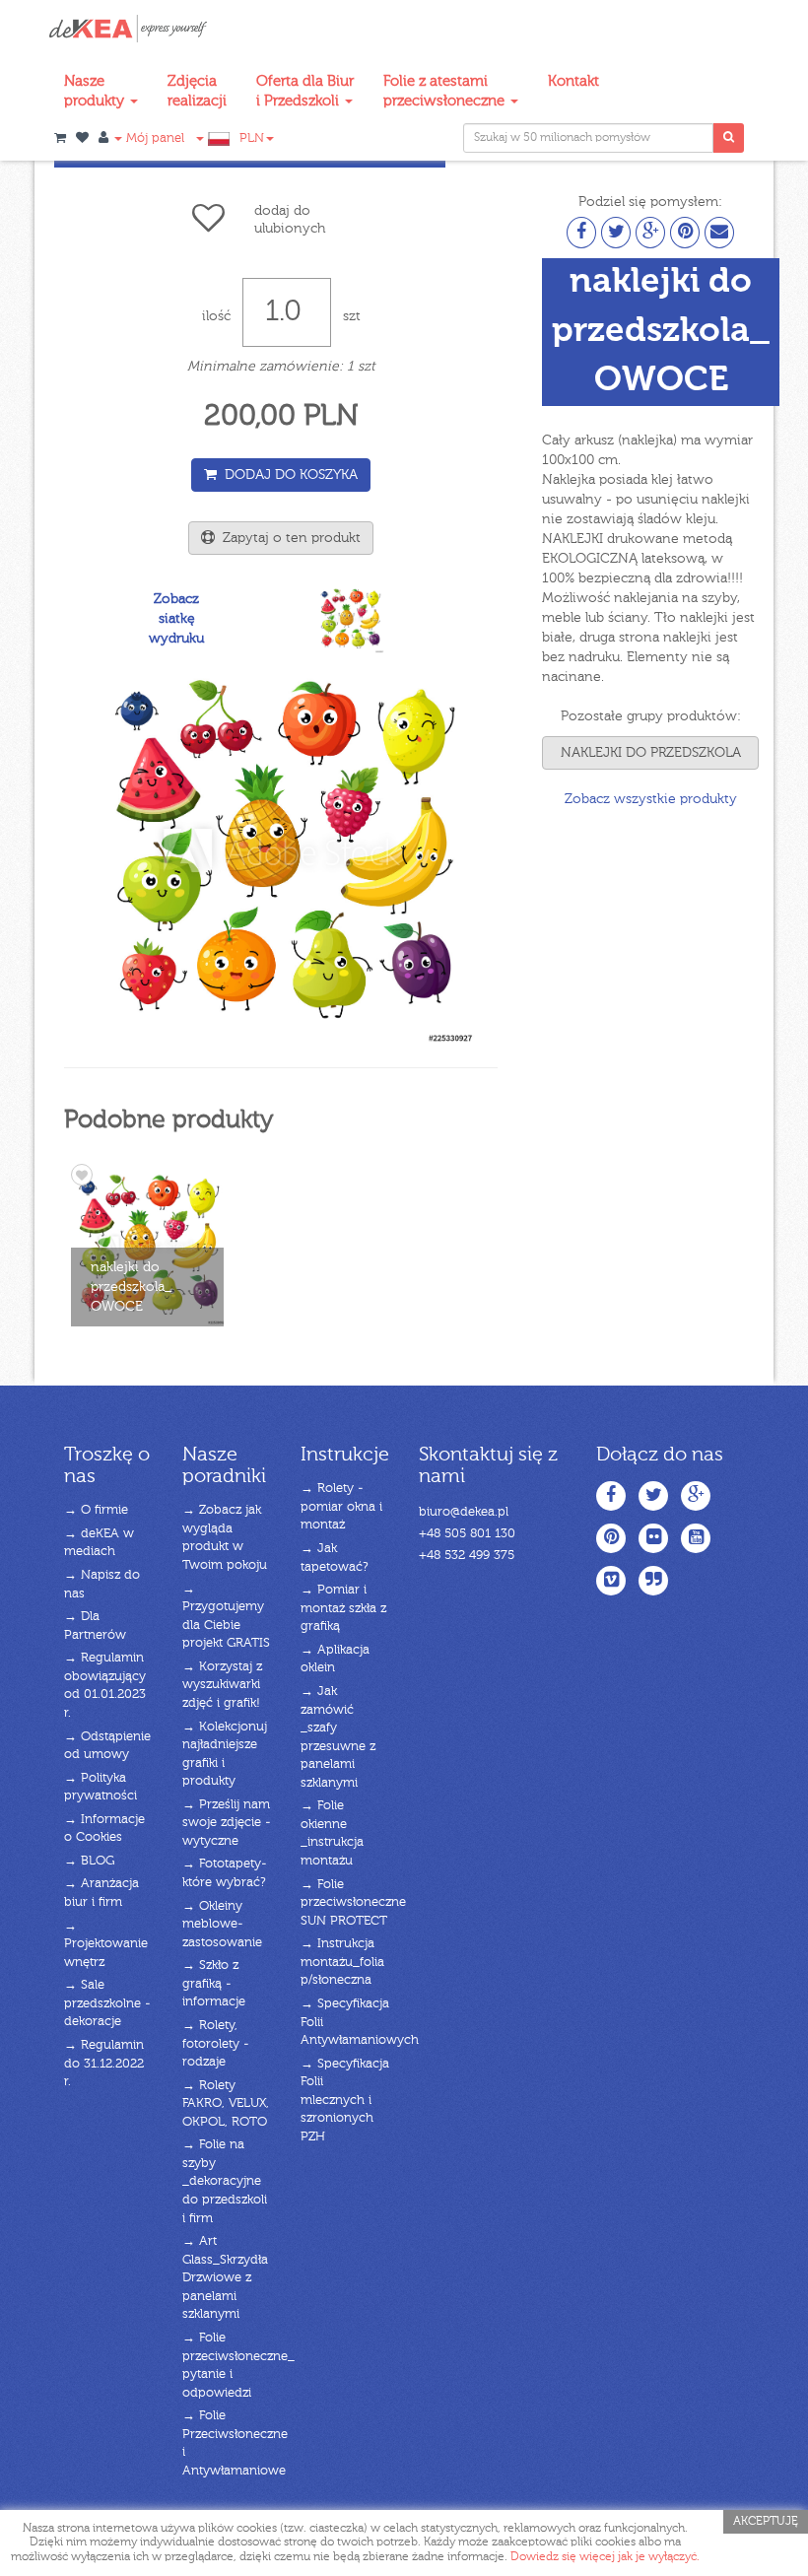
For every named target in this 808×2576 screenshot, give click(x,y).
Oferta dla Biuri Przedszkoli (305, 91)
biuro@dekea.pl (464, 1512)
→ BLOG (89, 1861)
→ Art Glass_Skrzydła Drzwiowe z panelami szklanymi (225, 2278)
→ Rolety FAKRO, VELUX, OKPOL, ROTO (226, 2104)
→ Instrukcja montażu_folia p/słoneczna (342, 1962)
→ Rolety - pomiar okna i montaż (341, 1507)
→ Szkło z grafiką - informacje (214, 1984)
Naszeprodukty (96, 91)
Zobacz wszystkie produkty (651, 799)
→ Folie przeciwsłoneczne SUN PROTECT (353, 1903)
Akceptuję (766, 2522)
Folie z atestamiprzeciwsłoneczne (446, 91)
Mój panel (153, 138)
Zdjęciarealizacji (197, 91)
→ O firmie (96, 1510)
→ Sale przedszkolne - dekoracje (107, 2003)
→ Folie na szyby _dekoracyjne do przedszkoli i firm (225, 2181)
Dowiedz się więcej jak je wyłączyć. (605, 2557)
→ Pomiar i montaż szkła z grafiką (343, 1608)
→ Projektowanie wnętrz (106, 1944)
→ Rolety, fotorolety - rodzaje (216, 2044)
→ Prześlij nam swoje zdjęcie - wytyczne (227, 1823)
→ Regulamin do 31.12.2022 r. (104, 2064)
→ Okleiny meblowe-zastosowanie (222, 1925)
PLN (252, 138)
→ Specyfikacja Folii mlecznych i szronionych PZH (345, 2101)
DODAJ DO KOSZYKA (287, 475)
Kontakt (573, 81)
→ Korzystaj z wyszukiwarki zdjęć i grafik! (222, 1685)
